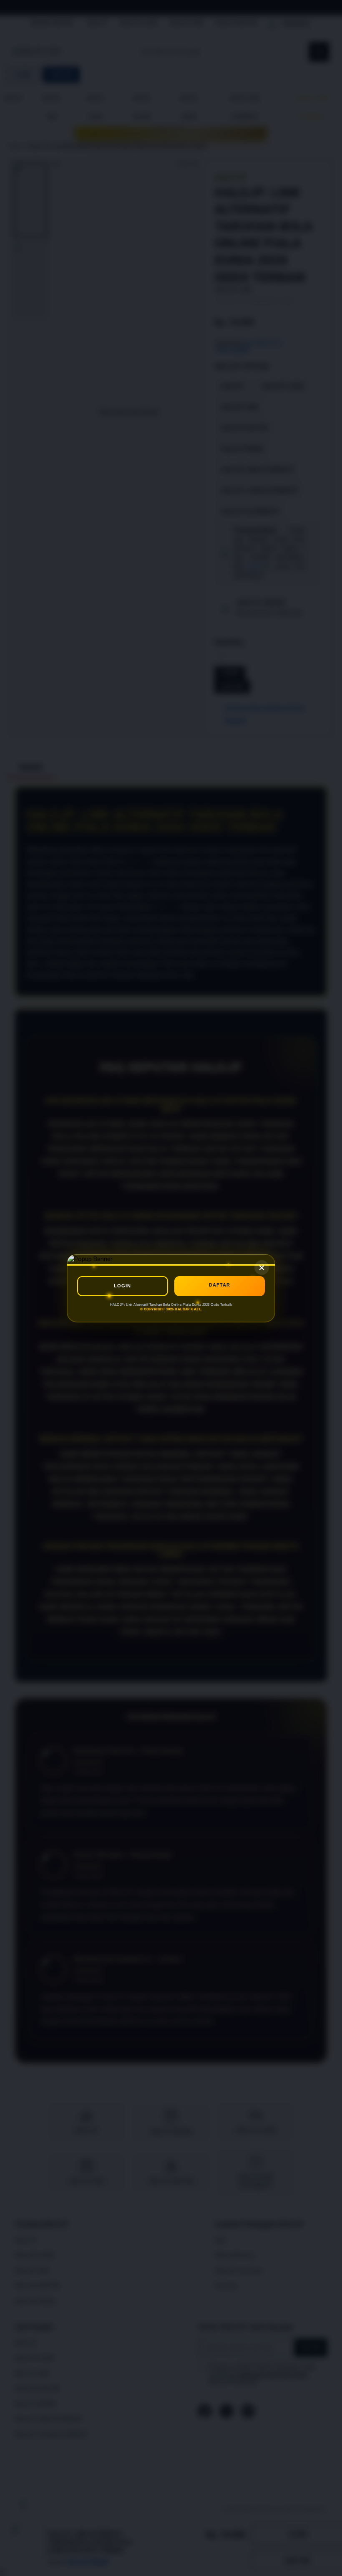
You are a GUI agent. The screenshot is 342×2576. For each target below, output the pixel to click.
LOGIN (122, 1286)
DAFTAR (220, 1285)
